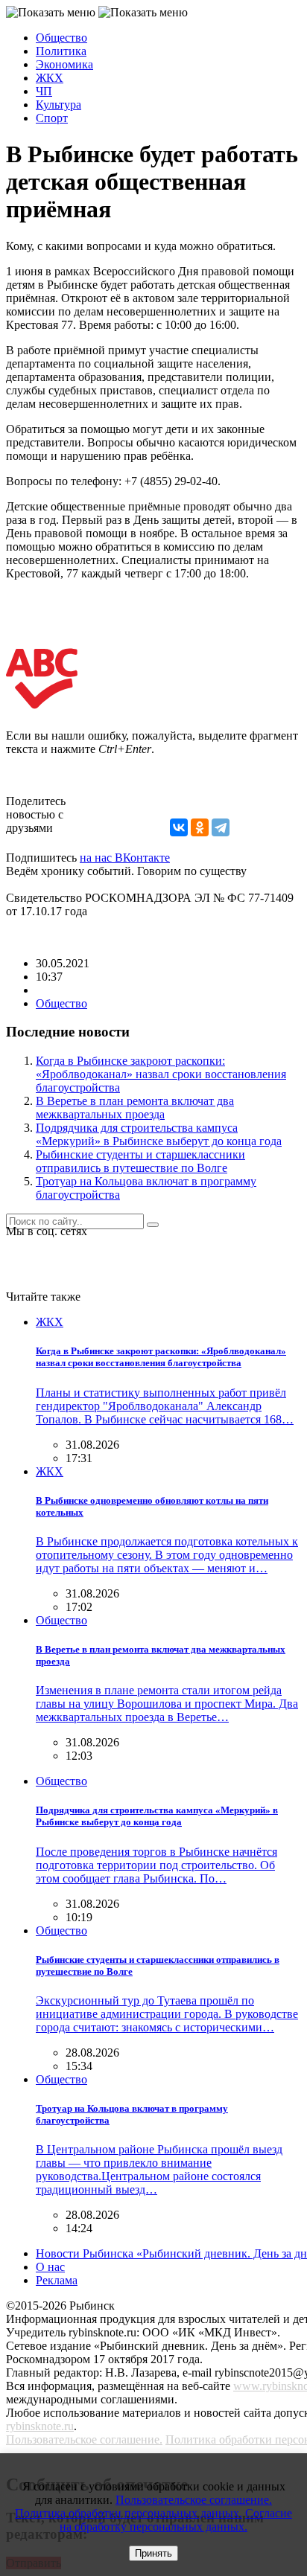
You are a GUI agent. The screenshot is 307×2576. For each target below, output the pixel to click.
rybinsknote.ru (40, 2426)
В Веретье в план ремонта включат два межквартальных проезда (135, 1108)
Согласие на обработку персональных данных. (176, 2520)
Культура (58, 105)
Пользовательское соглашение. (84, 2439)
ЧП (44, 91)
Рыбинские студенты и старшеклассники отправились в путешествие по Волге (140, 1161)
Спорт (52, 118)
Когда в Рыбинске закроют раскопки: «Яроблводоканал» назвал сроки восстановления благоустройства (161, 1074)
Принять (153, 2553)
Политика (61, 51)
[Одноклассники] (200, 827)
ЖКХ (50, 78)
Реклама (57, 2280)
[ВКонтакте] (179, 827)
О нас (50, 2267)
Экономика (64, 64)
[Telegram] (221, 827)
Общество (61, 38)
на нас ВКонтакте (125, 858)
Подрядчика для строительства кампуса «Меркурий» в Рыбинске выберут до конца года (159, 1134)
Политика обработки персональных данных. (129, 2513)
